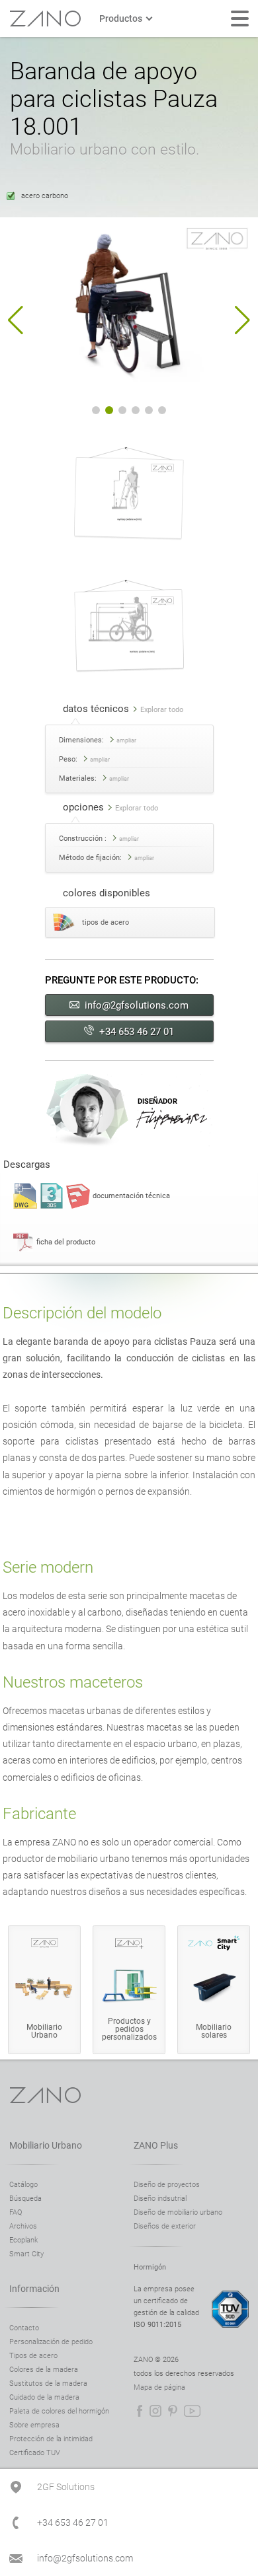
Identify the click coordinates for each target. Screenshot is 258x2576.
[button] (16, 320)
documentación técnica (131, 1196)
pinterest (173, 2411)
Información (34, 2289)
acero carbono (45, 196)
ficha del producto (66, 1242)
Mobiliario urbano (46, 2145)
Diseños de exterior (165, 2226)
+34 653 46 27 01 (137, 1032)
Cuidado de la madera (44, 2397)
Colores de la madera (44, 2370)
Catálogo (23, 2185)
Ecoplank (23, 2240)
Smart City (26, 2254)
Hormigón (150, 2267)
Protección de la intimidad (51, 2439)
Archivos (23, 2226)
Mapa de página (159, 2387)
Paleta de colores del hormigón (59, 2411)
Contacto (24, 2328)
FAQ (16, 2212)
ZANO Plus (156, 2145)
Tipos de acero (33, 2356)
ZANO (45, 18)
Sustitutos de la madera (48, 2383)
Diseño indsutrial (160, 2199)
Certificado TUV (35, 2453)
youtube (192, 2411)
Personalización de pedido (51, 2342)
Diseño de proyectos (167, 2185)
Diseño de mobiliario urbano (178, 2212)
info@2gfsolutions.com (137, 1005)
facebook (140, 2411)
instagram (155, 2411)
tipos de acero (106, 922)
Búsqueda (25, 2199)
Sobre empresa (34, 2425)
